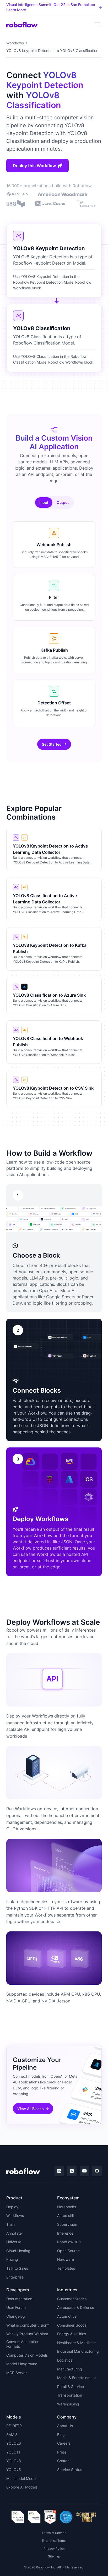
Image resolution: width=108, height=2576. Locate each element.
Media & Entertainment (77, 2378)
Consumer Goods (72, 2325)
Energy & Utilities (72, 2334)
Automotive (67, 2316)
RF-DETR (14, 2426)
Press (62, 2452)
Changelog (16, 2316)
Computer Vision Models (27, 2355)
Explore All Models (22, 2487)
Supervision (67, 2224)
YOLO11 (13, 2452)
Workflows (15, 43)
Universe (14, 2242)
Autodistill (65, 2215)
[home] (22, 24)
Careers (64, 2443)
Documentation (19, 2299)
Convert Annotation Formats (23, 2344)
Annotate (14, 2233)
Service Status (70, 2470)
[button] (97, 24)
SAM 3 (12, 2435)
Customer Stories (72, 2299)
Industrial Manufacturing (78, 2351)
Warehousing (68, 2404)
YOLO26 (14, 2443)
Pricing (12, 2259)
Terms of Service (54, 2533)
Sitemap (54, 2556)
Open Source (68, 2251)
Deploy (12, 2207)
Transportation (70, 2395)
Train (10, 2224)
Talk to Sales (17, 2268)
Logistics (65, 2360)
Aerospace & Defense (76, 2307)
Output (63, 502)
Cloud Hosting (18, 2251)
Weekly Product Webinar (27, 2334)
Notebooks (67, 2207)
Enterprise (15, 2277)
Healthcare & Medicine (76, 2343)
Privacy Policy (54, 2548)
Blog (61, 2435)
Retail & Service (71, 2387)
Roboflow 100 (69, 2242)
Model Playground (22, 2364)
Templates (66, 2268)
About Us (65, 2426)
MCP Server (17, 2373)
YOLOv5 (14, 2470)
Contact (64, 2461)
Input (44, 502)
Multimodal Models (22, 2478)
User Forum (16, 2307)
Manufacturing (70, 2369)
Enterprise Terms (54, 2541)
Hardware (66, 2259)
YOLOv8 (14, 2461)
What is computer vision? (28, 2325)
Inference (65, 2233)
